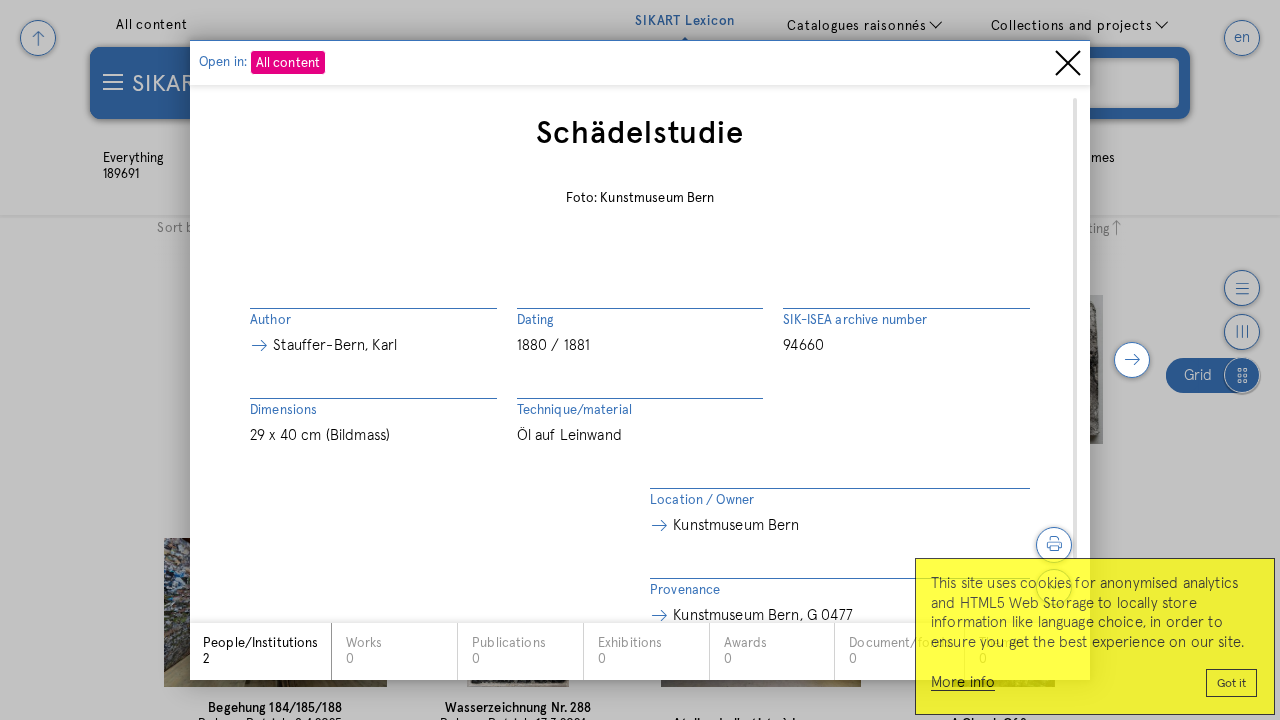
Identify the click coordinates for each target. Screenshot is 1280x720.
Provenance (685, 590)
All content (288, 63)
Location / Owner (702, 500)
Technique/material (574, 410)
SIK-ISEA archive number (855, 320)
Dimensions (283, 410)
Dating (535, 320)
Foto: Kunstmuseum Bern (640, 198)
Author (270, 320)
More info (963, 682)
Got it (1231, 684)
